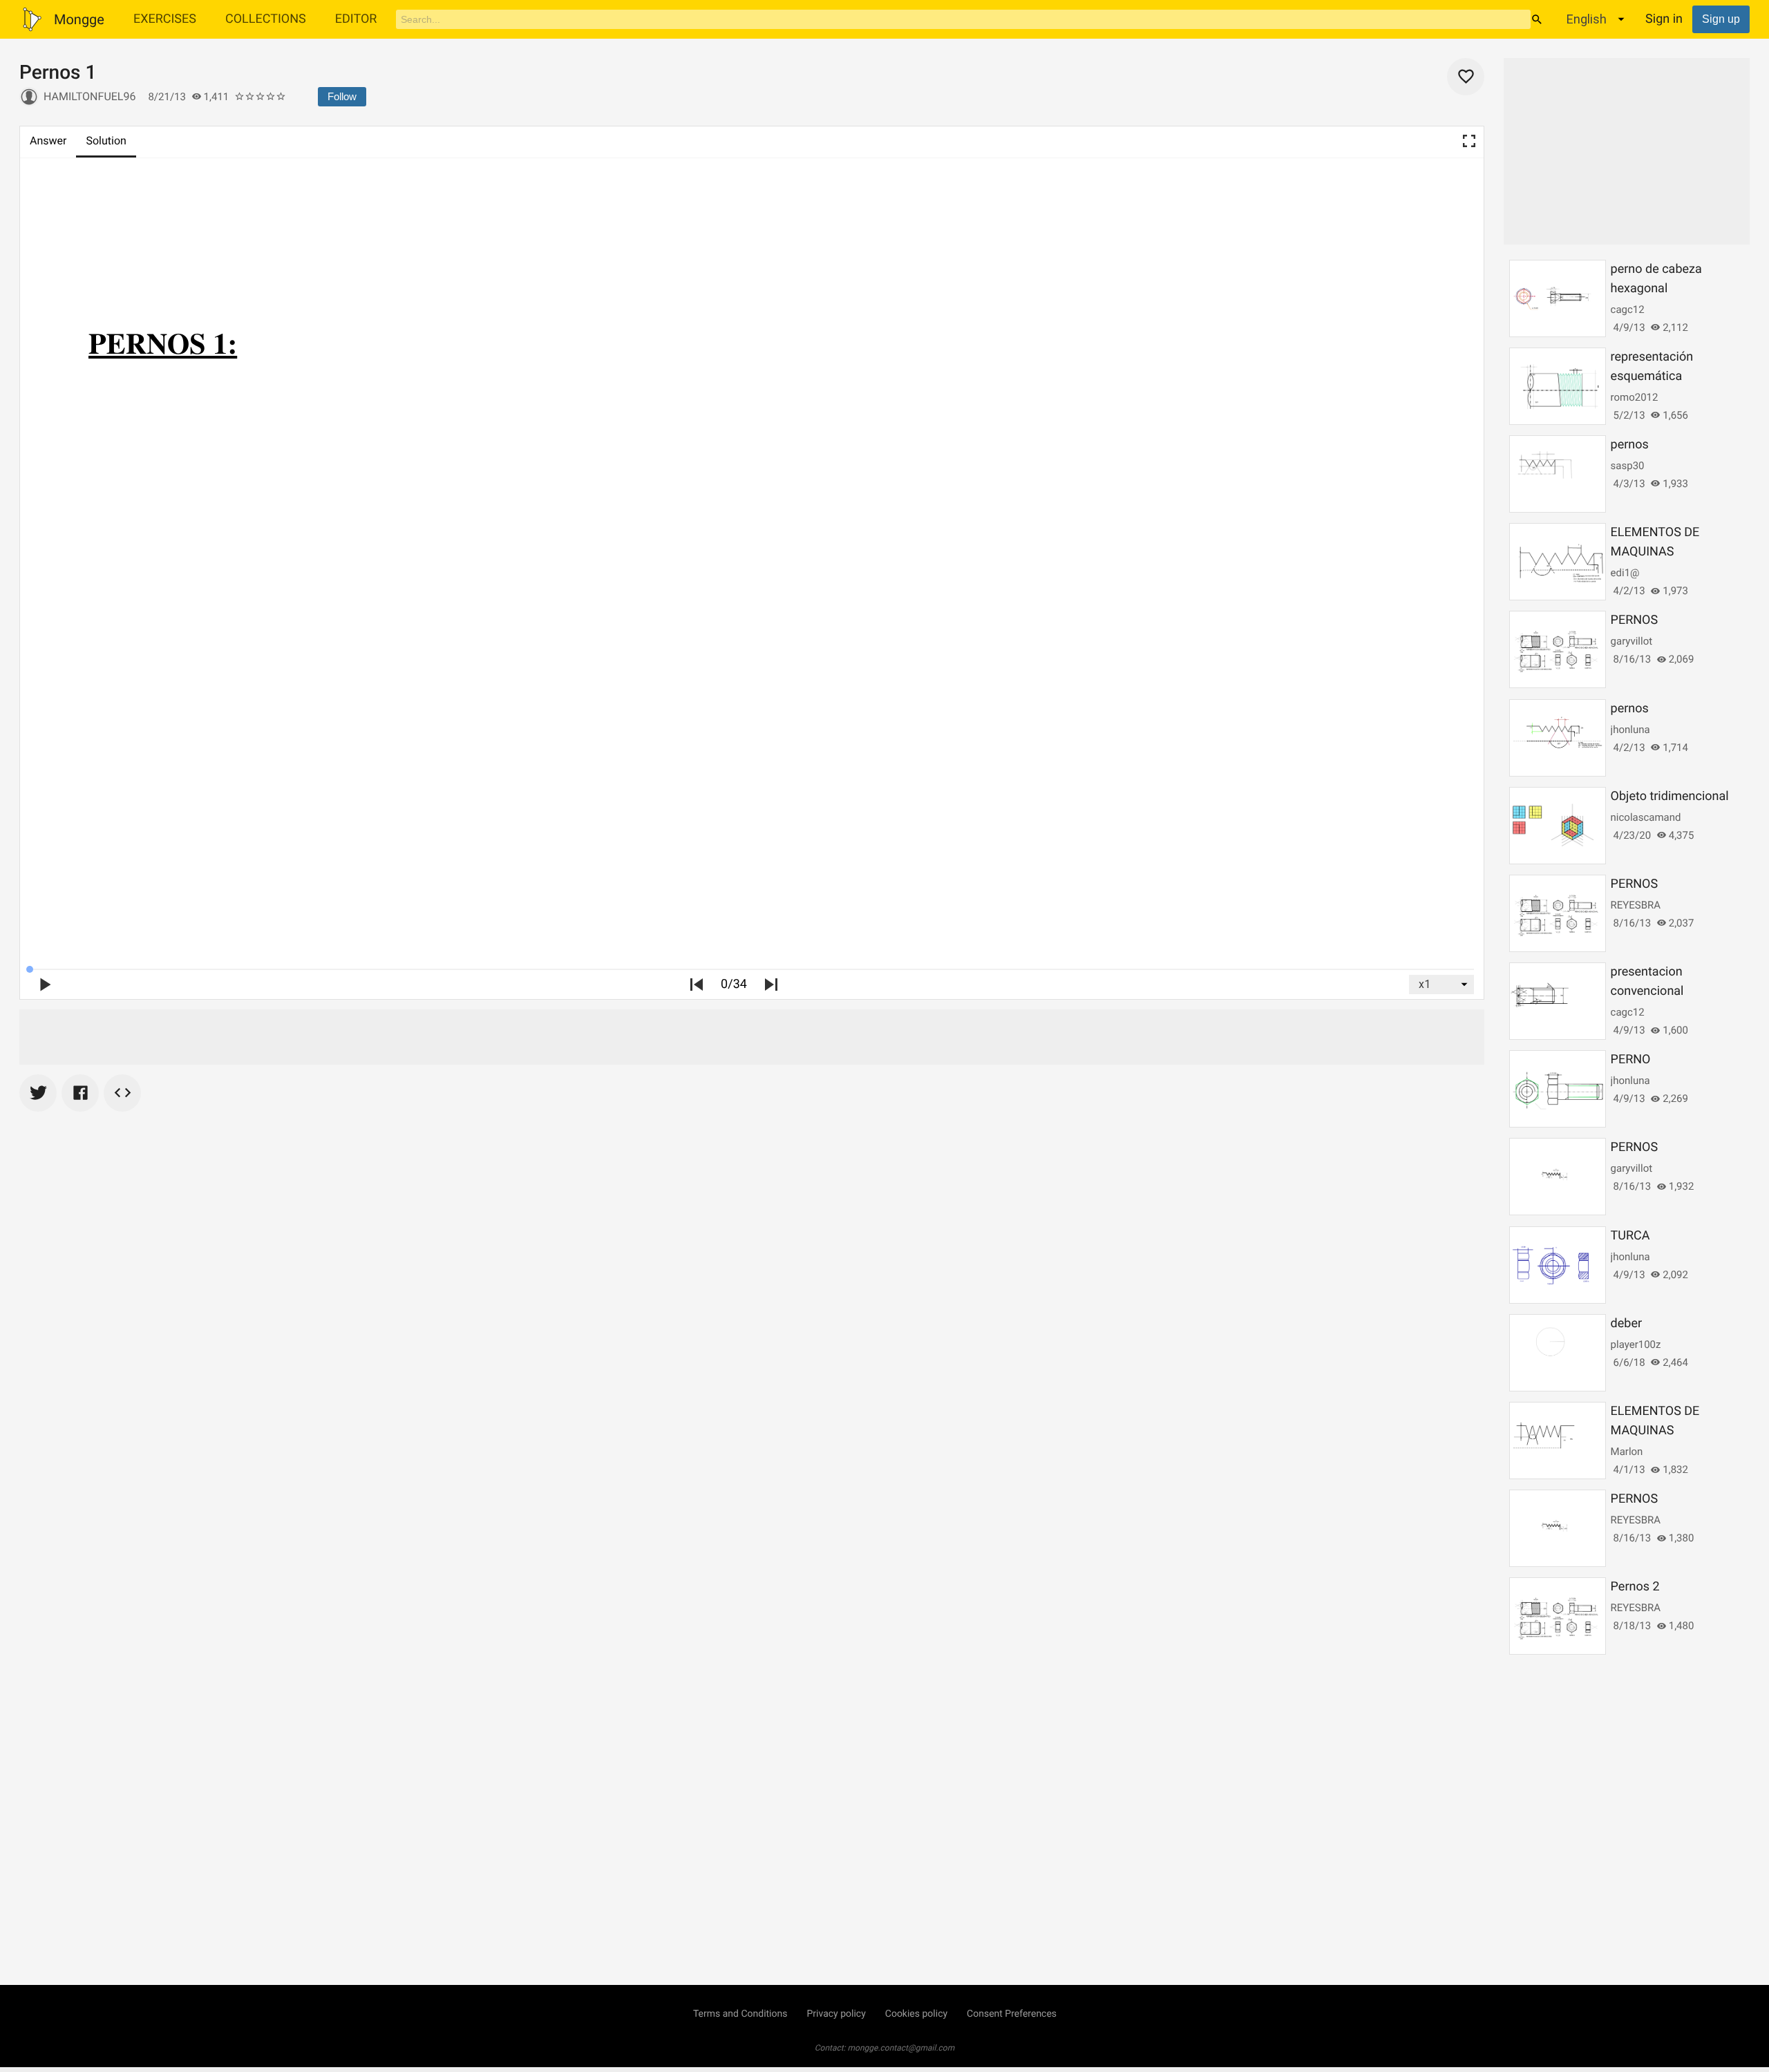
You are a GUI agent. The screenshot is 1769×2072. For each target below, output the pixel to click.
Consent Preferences (1012, 2014)
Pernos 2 (1635, 1587)
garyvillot (1632, 641)
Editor (356, 19)
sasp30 (1628, 466)
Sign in (1664, 19)
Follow (342, 96)
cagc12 (1628, 310)
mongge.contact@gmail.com (901, 2048)
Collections (266, 19)
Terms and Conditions (740, 2014)
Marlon (1627, 1452)
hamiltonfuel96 (89, 96)
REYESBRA (1636, 905)
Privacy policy (836, 2014)
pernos (1630, 445)
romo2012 (1635, 397)
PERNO (1631, 1059)
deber (1626, 1323)
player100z (1636, 1344)
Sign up (1721, 19)
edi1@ (1625, 573)
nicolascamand (1646, 817)
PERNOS (1635, 620)
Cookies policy (916, 2014)
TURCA (1630, 1236)
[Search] (1537, 19)
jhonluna (1630, 730)
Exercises (165, 19)
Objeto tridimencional (1670, 796)
